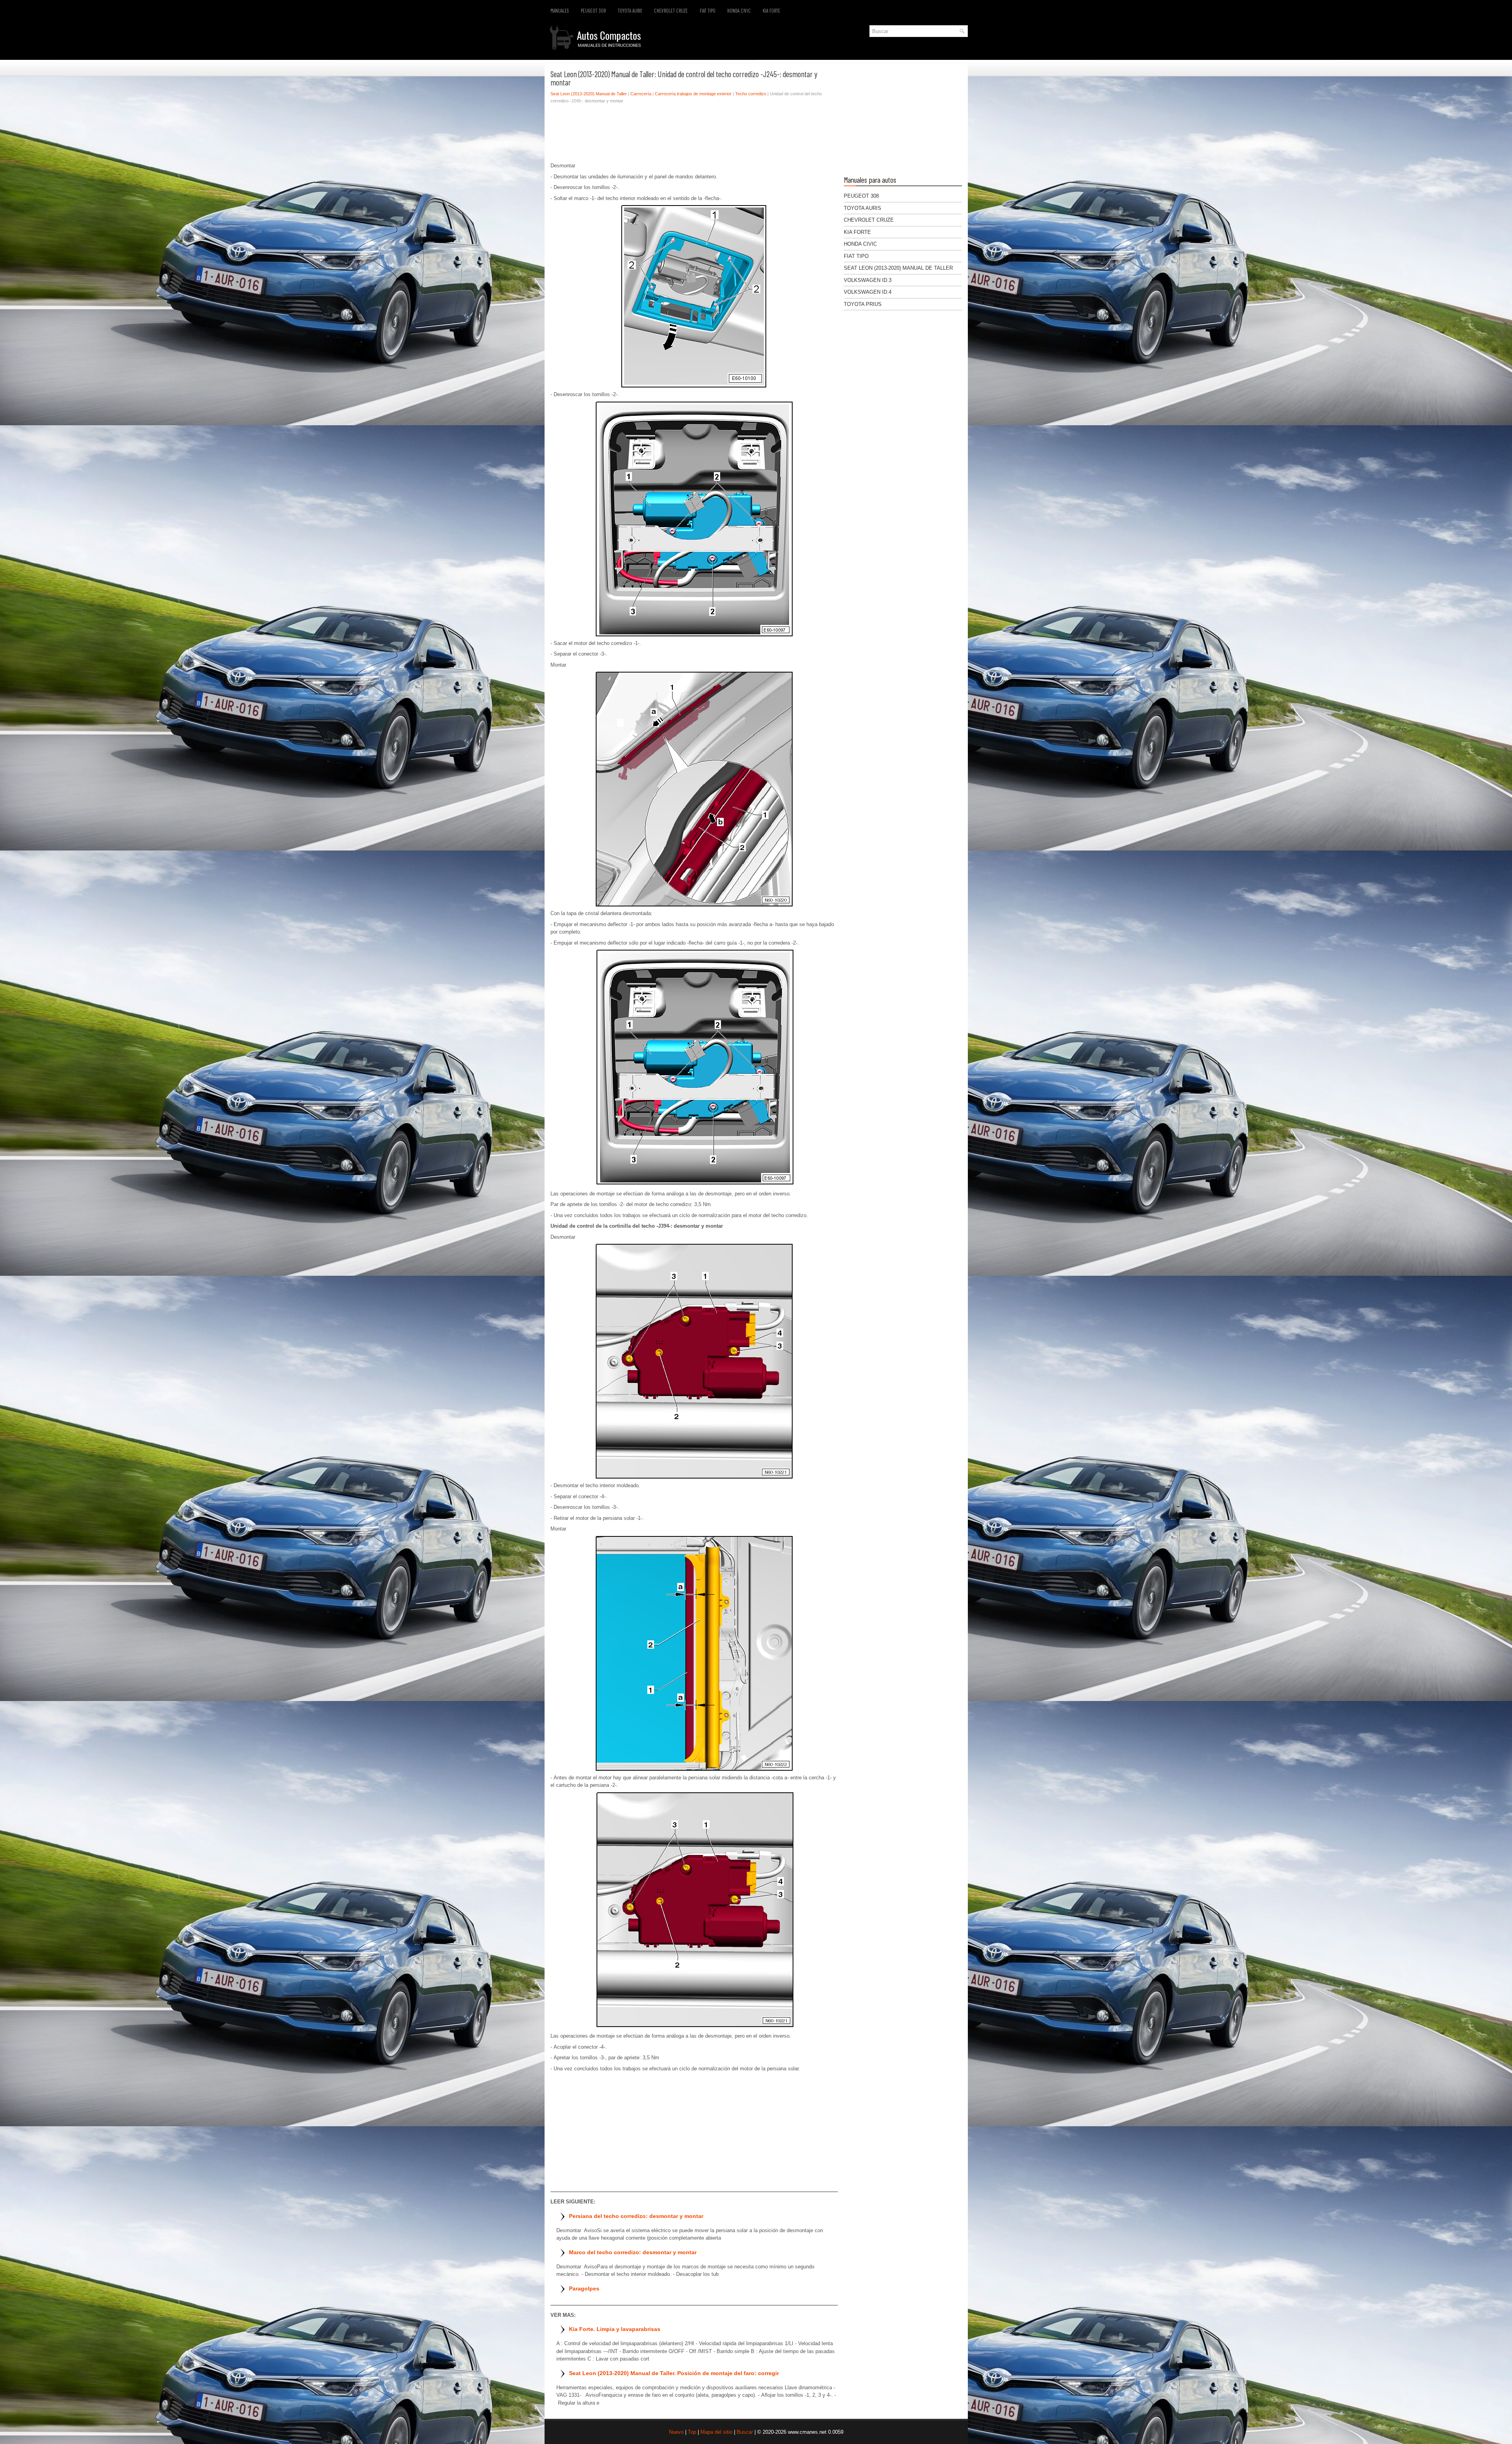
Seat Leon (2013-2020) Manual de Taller (589, 94)
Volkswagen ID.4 (868, 292)
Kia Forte (772, 11)
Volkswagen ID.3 (868, 280)
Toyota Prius (863, 304)
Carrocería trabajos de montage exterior (693, 94)
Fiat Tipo (708, 11)
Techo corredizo (751, 94)
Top (692, 2432)
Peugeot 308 (593, 11)
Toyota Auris (630, 11)
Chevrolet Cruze (671, 11)
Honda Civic (739, 11)
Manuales (560, 11)
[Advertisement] (694, 135)
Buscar (745, 2432)
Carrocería (641, 94)
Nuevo (676, 2432)
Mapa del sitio (716, 2432)
